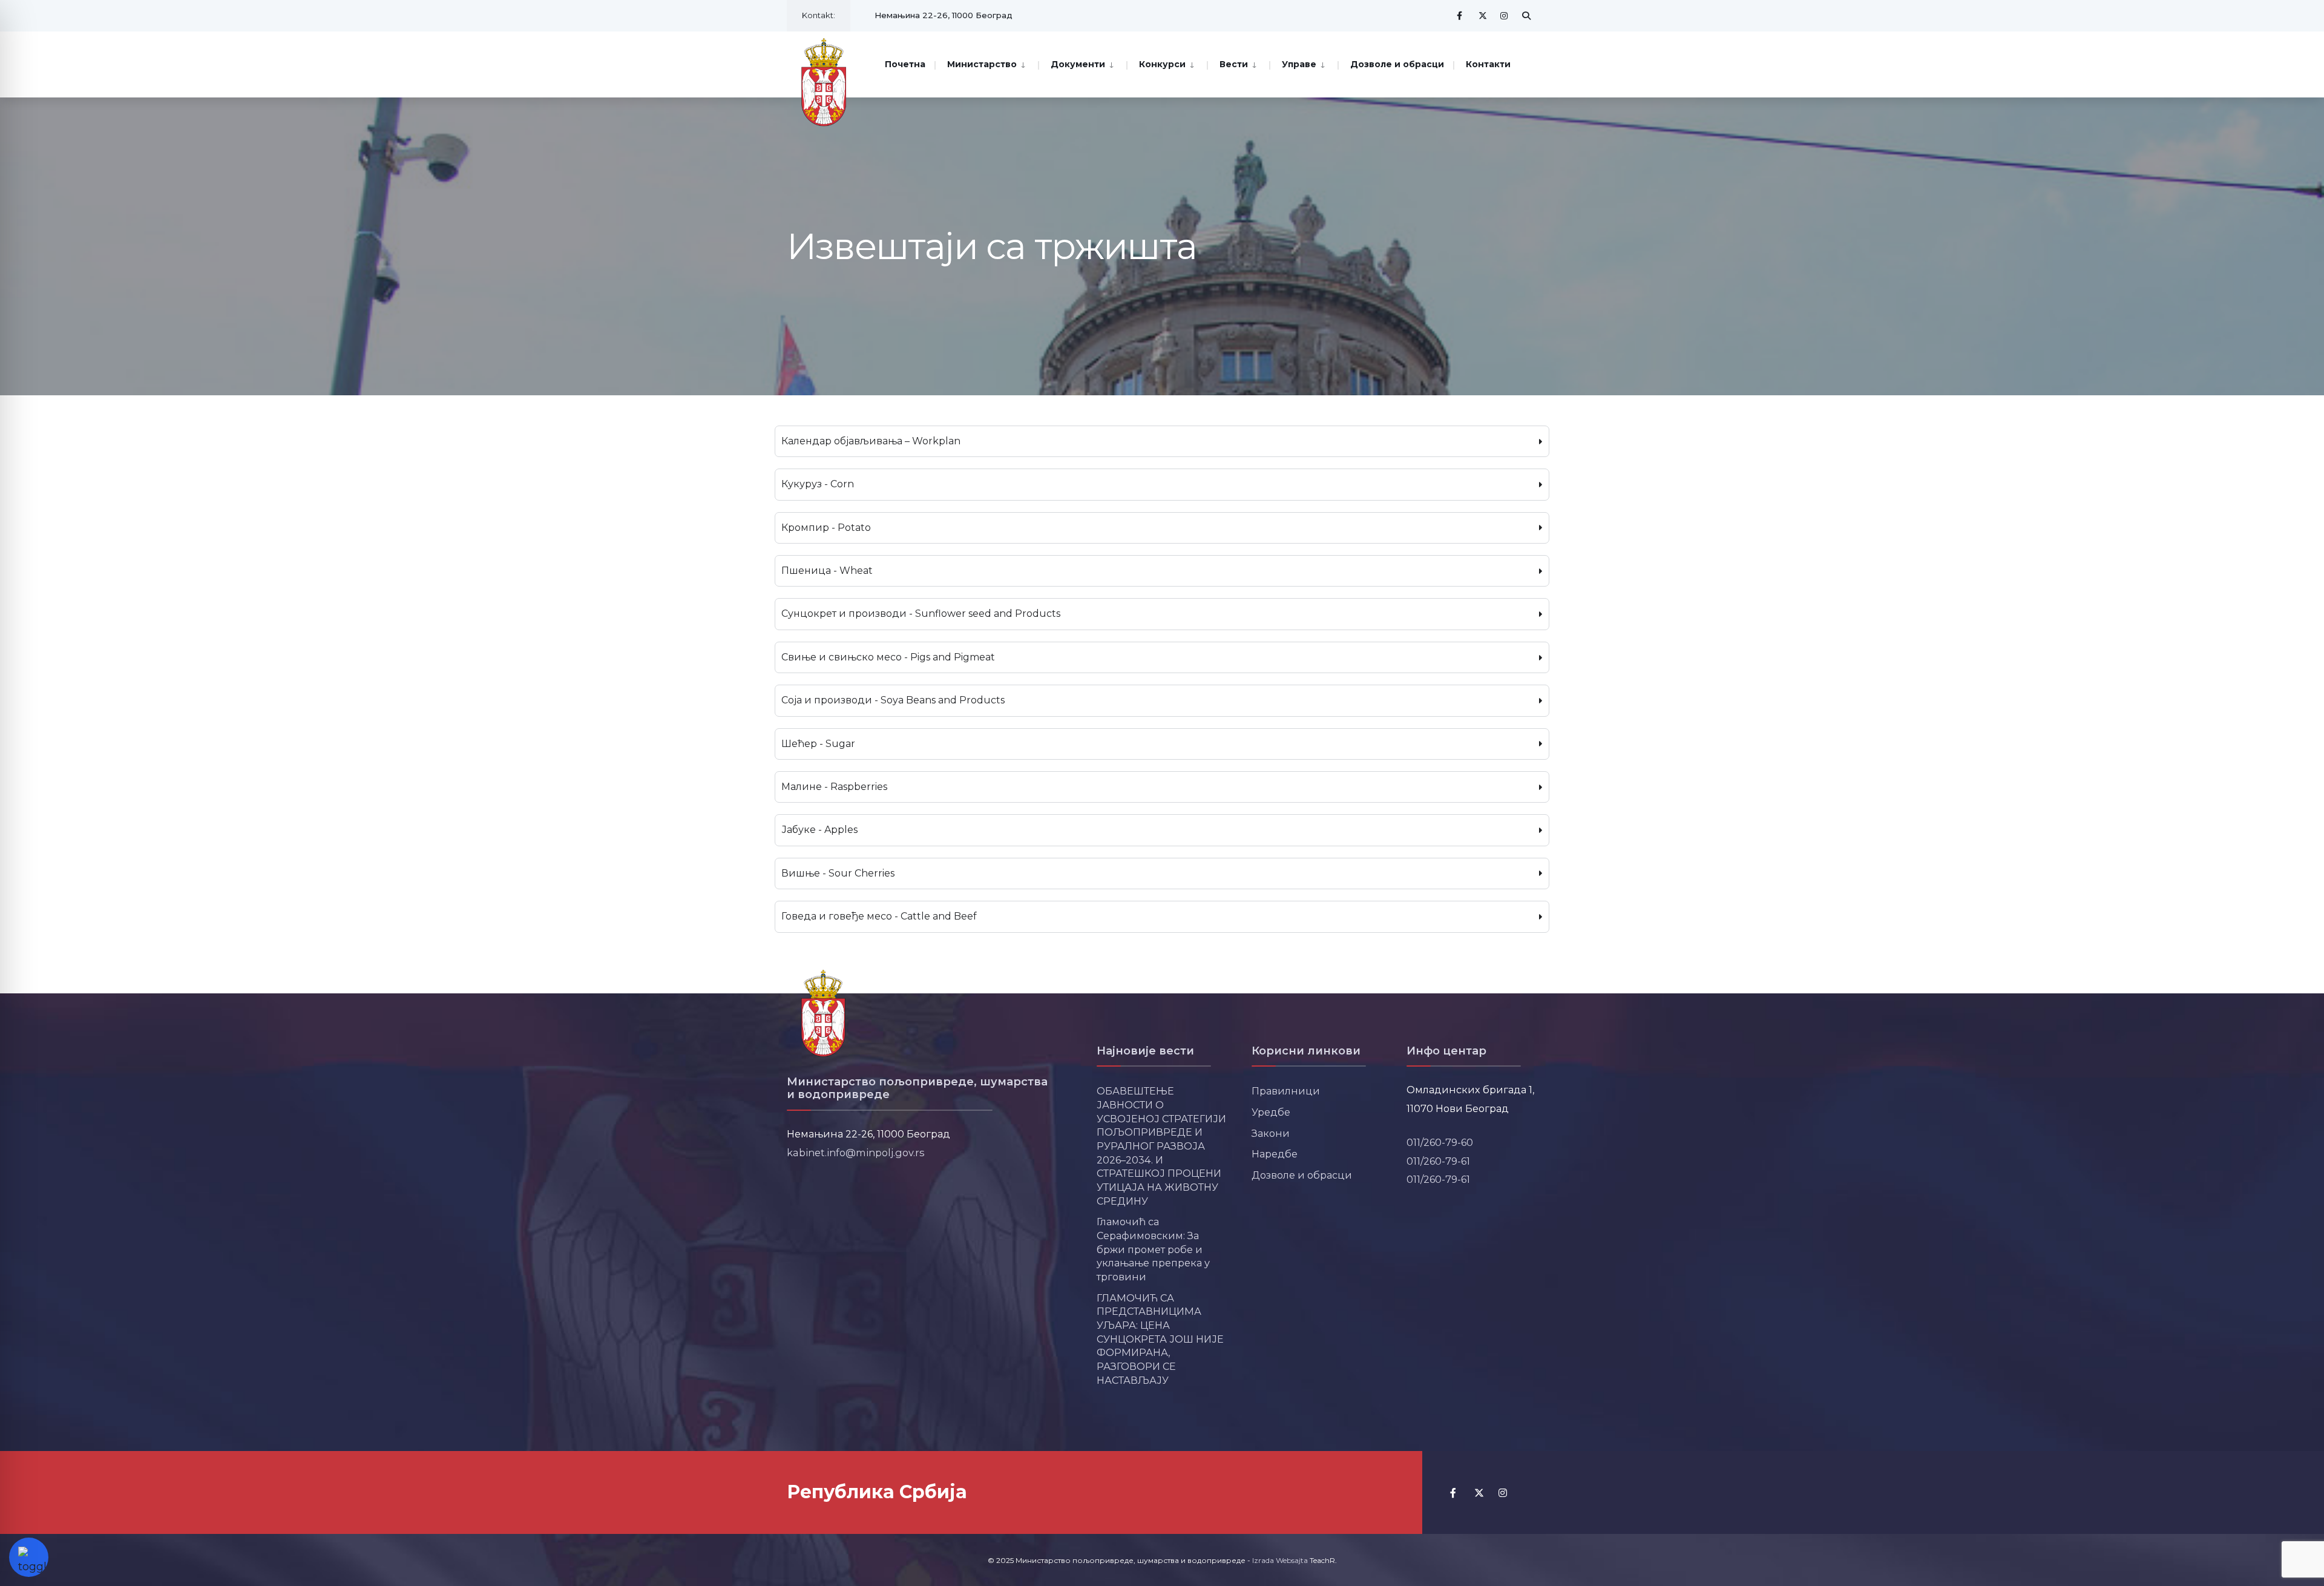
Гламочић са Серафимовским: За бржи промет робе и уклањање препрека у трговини (1153, 1249)
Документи (1078, 64)
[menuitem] (986, 63)
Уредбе (1271, 1112)
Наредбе (1275, 1154)
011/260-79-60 (1440, 1142)
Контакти (1488, 64)
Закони (1271, 1133)
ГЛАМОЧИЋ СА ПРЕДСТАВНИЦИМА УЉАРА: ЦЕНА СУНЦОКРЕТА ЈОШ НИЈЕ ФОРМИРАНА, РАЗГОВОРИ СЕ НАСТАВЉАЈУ (1160, 1339)
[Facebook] (1461, 15)
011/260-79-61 (1438, 1161)
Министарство (982, 64)
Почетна (905, 64)
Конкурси (1162, 64)
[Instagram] (1505, 15)
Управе (1299, 64)
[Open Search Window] (1526, 15)
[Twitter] (1483, 15)
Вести (1234, 64)
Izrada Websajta (1280, 1560)
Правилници (1286, 1091)
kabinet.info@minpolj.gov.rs (856, 1153)
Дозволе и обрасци (1397, 64)
